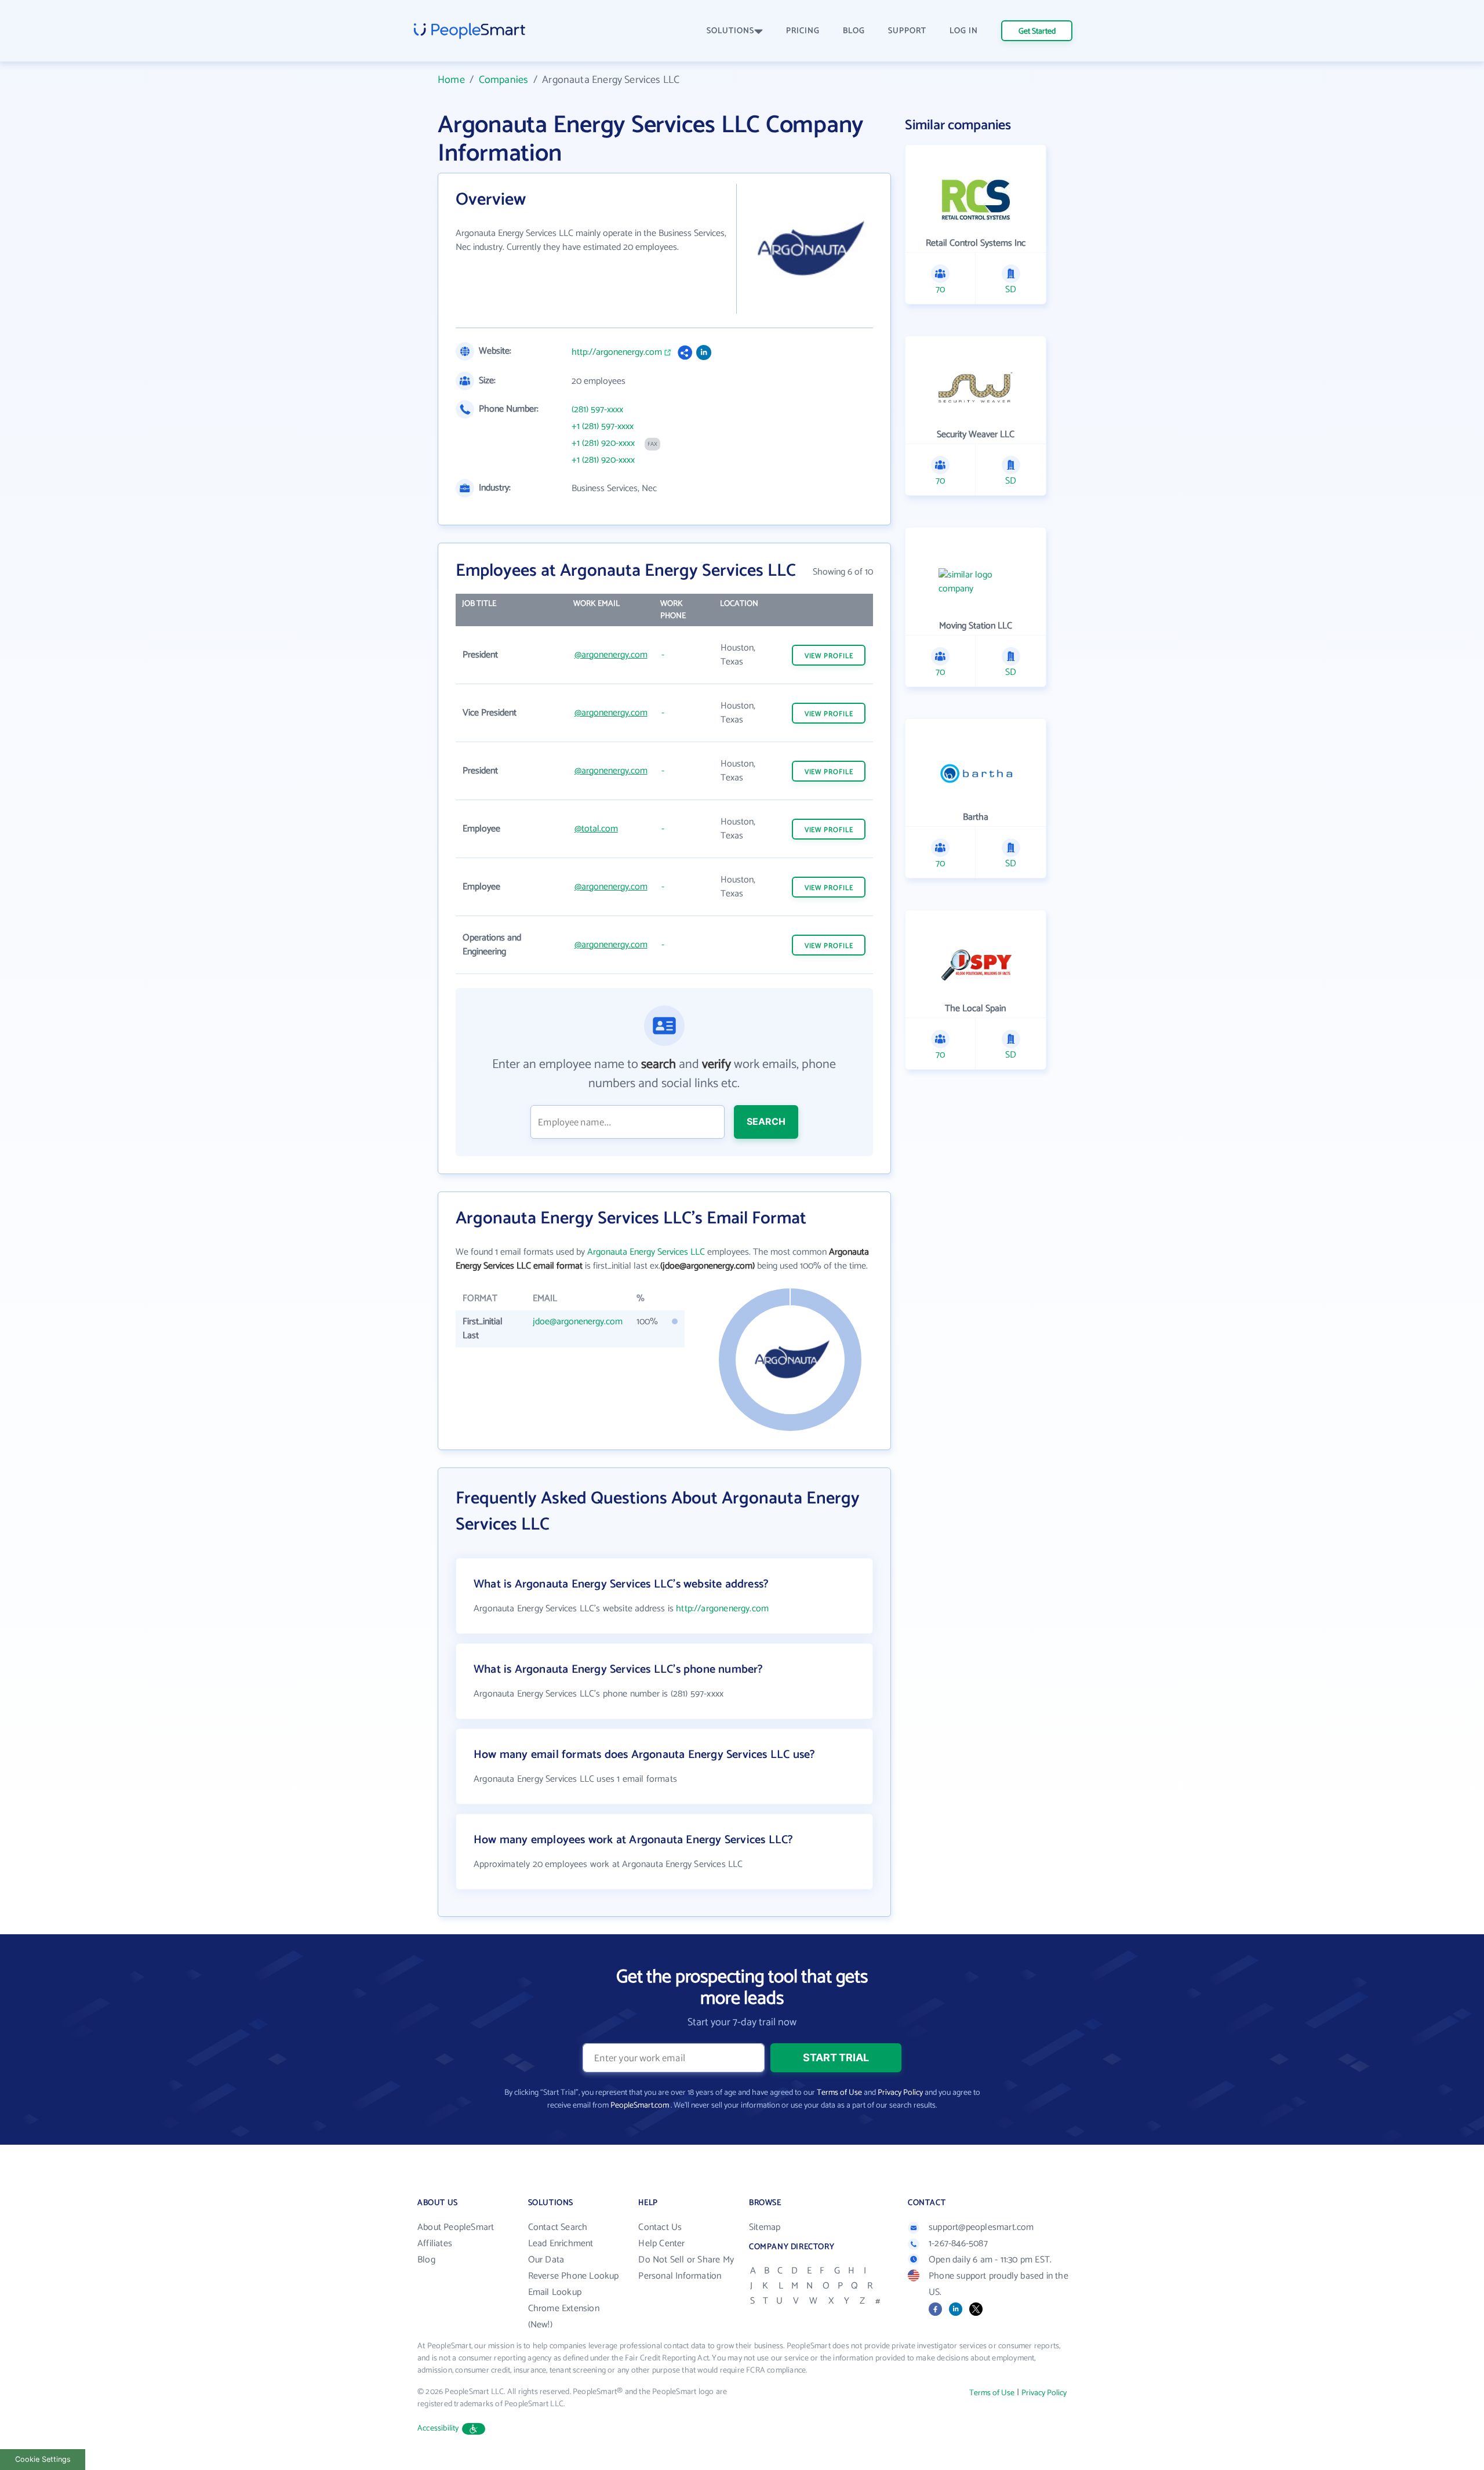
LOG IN (964, 31)
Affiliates (435, 2244)
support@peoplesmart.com (981, 2227)
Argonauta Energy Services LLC (646, 1252)
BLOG (854, 31)
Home (451, 80)
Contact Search (558, 2227)
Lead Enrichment (561, 2244)
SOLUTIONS (730, 31)
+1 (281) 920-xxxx (603, 444)
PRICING (803, 31)
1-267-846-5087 (958, 2244)
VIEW (829, 656)
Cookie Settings (43, 2459)
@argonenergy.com (611, 655)
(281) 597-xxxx (597, 410)
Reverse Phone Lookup (574, 2276)
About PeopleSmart (456, 2227)
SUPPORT (907, 31)
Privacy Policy (900, 2093)
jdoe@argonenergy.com (578, 1322)
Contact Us (660, 2227)
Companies (504, 80)
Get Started (1037, 32)
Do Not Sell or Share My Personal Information (686, 2268)
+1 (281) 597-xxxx (603, 427)
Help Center (661, 2244)
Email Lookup (555, 2292)
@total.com (596, 829)
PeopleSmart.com (640, 2106)
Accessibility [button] (438, 2429)
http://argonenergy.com (617, 353)
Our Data (546, 2260)
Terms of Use (839, 2093)
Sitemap (765, 2227)
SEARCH (766, 1121)
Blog (426, 2260)
